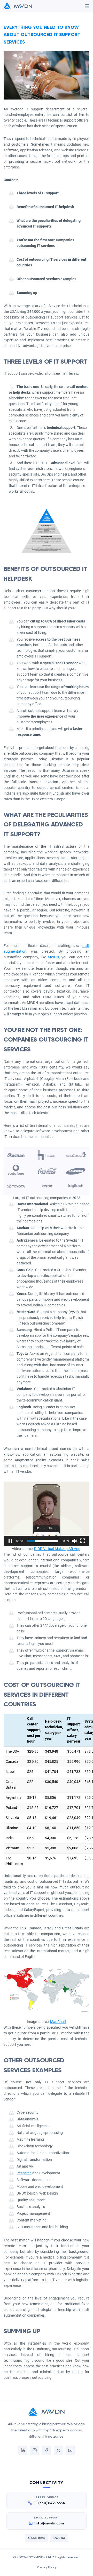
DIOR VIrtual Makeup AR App (57, 1549)
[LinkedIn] (23, 2450)
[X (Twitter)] (58, 2450)
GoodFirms (36, 2538)
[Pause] (10, 1541)
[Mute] (74, 1541)
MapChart (58, 2022)
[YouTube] (70, 2450)
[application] (47, 1514)
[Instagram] (35, 2450)
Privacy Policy (47, 2567)
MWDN (53, 957)
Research (24, 2173)
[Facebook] (47, 2450)
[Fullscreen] (83, 1541)
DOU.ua (59, 2538)
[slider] (42, 1541)
